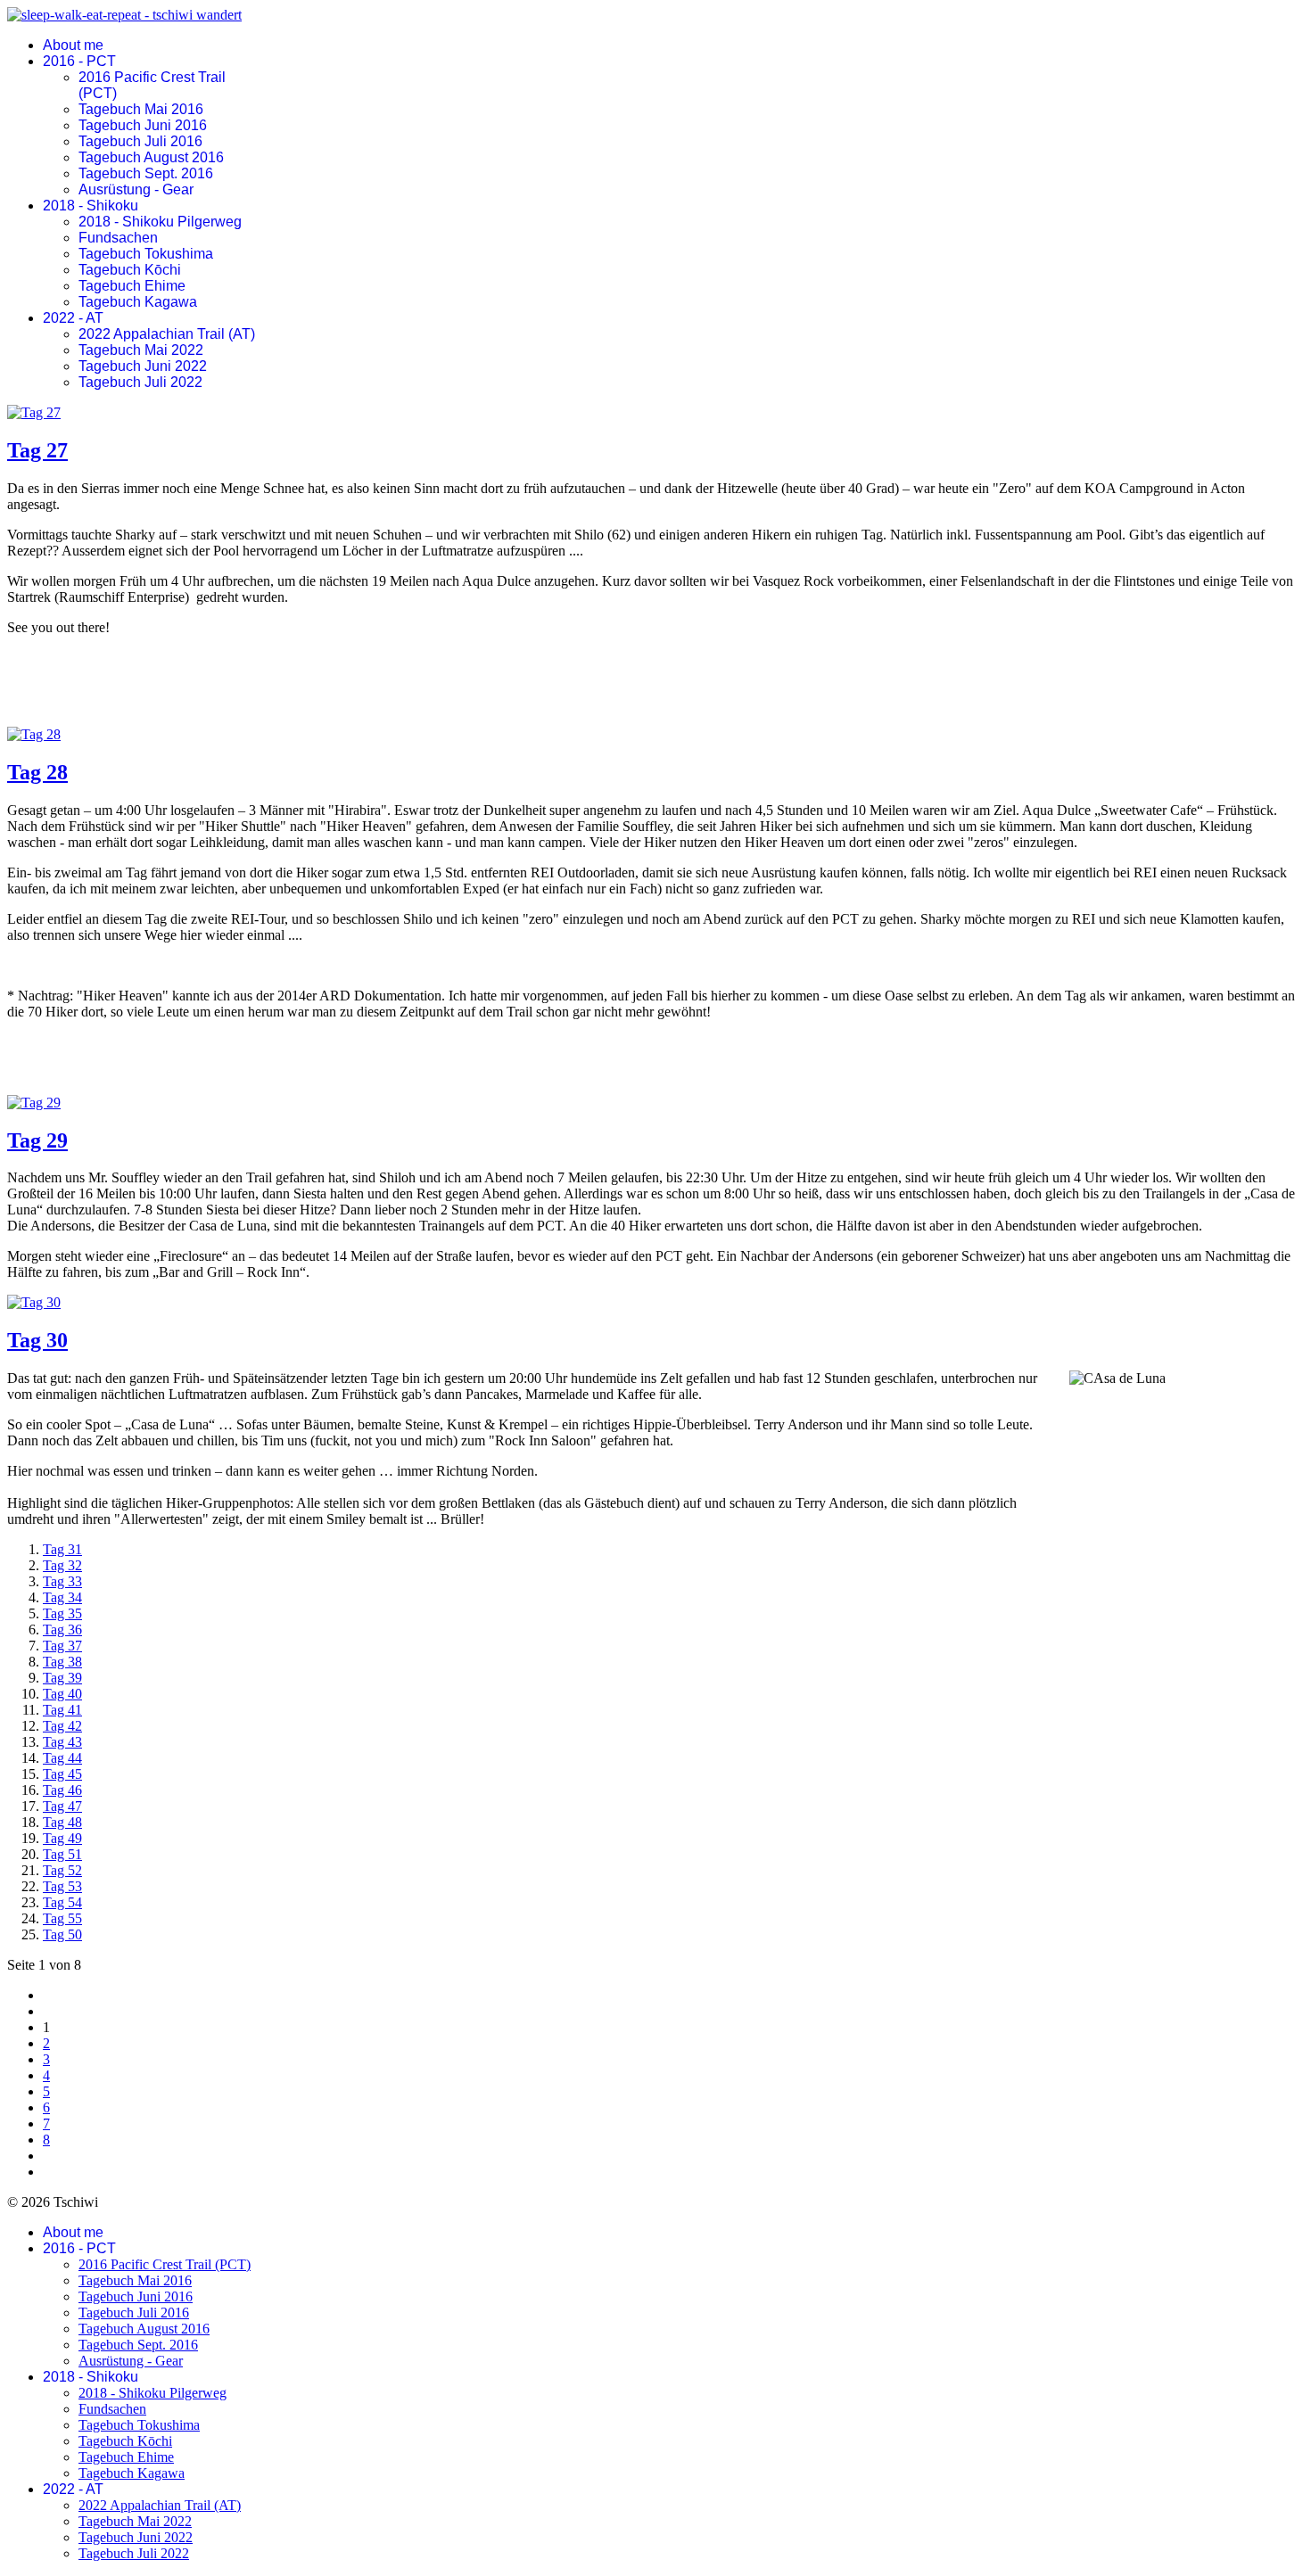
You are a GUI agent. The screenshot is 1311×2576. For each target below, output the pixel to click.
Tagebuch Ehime (132, 286)
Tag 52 (62, 1870)
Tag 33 (62, 1581)
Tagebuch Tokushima (146, 254)
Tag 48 (62, 1822)
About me (73, 45)
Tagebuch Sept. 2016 (146, 173)
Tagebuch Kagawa (138, 302)
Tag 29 (37, 1140)
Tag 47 (62, 1806)
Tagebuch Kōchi (130, 270)
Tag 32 (62, 1565)
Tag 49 (62, 1838)
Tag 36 (62, 1630)
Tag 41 (62, 1710)
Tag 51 (62, 1854)
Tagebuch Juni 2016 (143, 125)
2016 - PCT (79, 61)
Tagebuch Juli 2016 (140, 141)
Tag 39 (62, 1678)
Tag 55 (62, 1918)
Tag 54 (62, 1902)
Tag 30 (37, 1340)
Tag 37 (62, 1646)
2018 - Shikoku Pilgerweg (160, 222)
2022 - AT (73, 318)
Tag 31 (62, 1549)
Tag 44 (62, 1758)
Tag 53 (62, 1886)
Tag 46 (62, 1790)
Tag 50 (62, 1934)
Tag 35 (62, 1613)
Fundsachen (118, 238)
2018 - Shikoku (91, 206)
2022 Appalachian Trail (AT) (167, 334)
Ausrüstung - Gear (136, 189)
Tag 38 (62, 1662)
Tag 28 (37, 772)
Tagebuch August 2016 (151, 157)
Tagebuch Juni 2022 (143, 366)
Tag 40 (62, 1694)
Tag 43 (62, 1742)
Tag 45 (62, 1774)
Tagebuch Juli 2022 (140, 382)
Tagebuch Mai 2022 (141, 350)
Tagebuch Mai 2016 (141, 109)
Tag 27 (37, 450)
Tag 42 (62, 1726)
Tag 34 (62, 1597)
